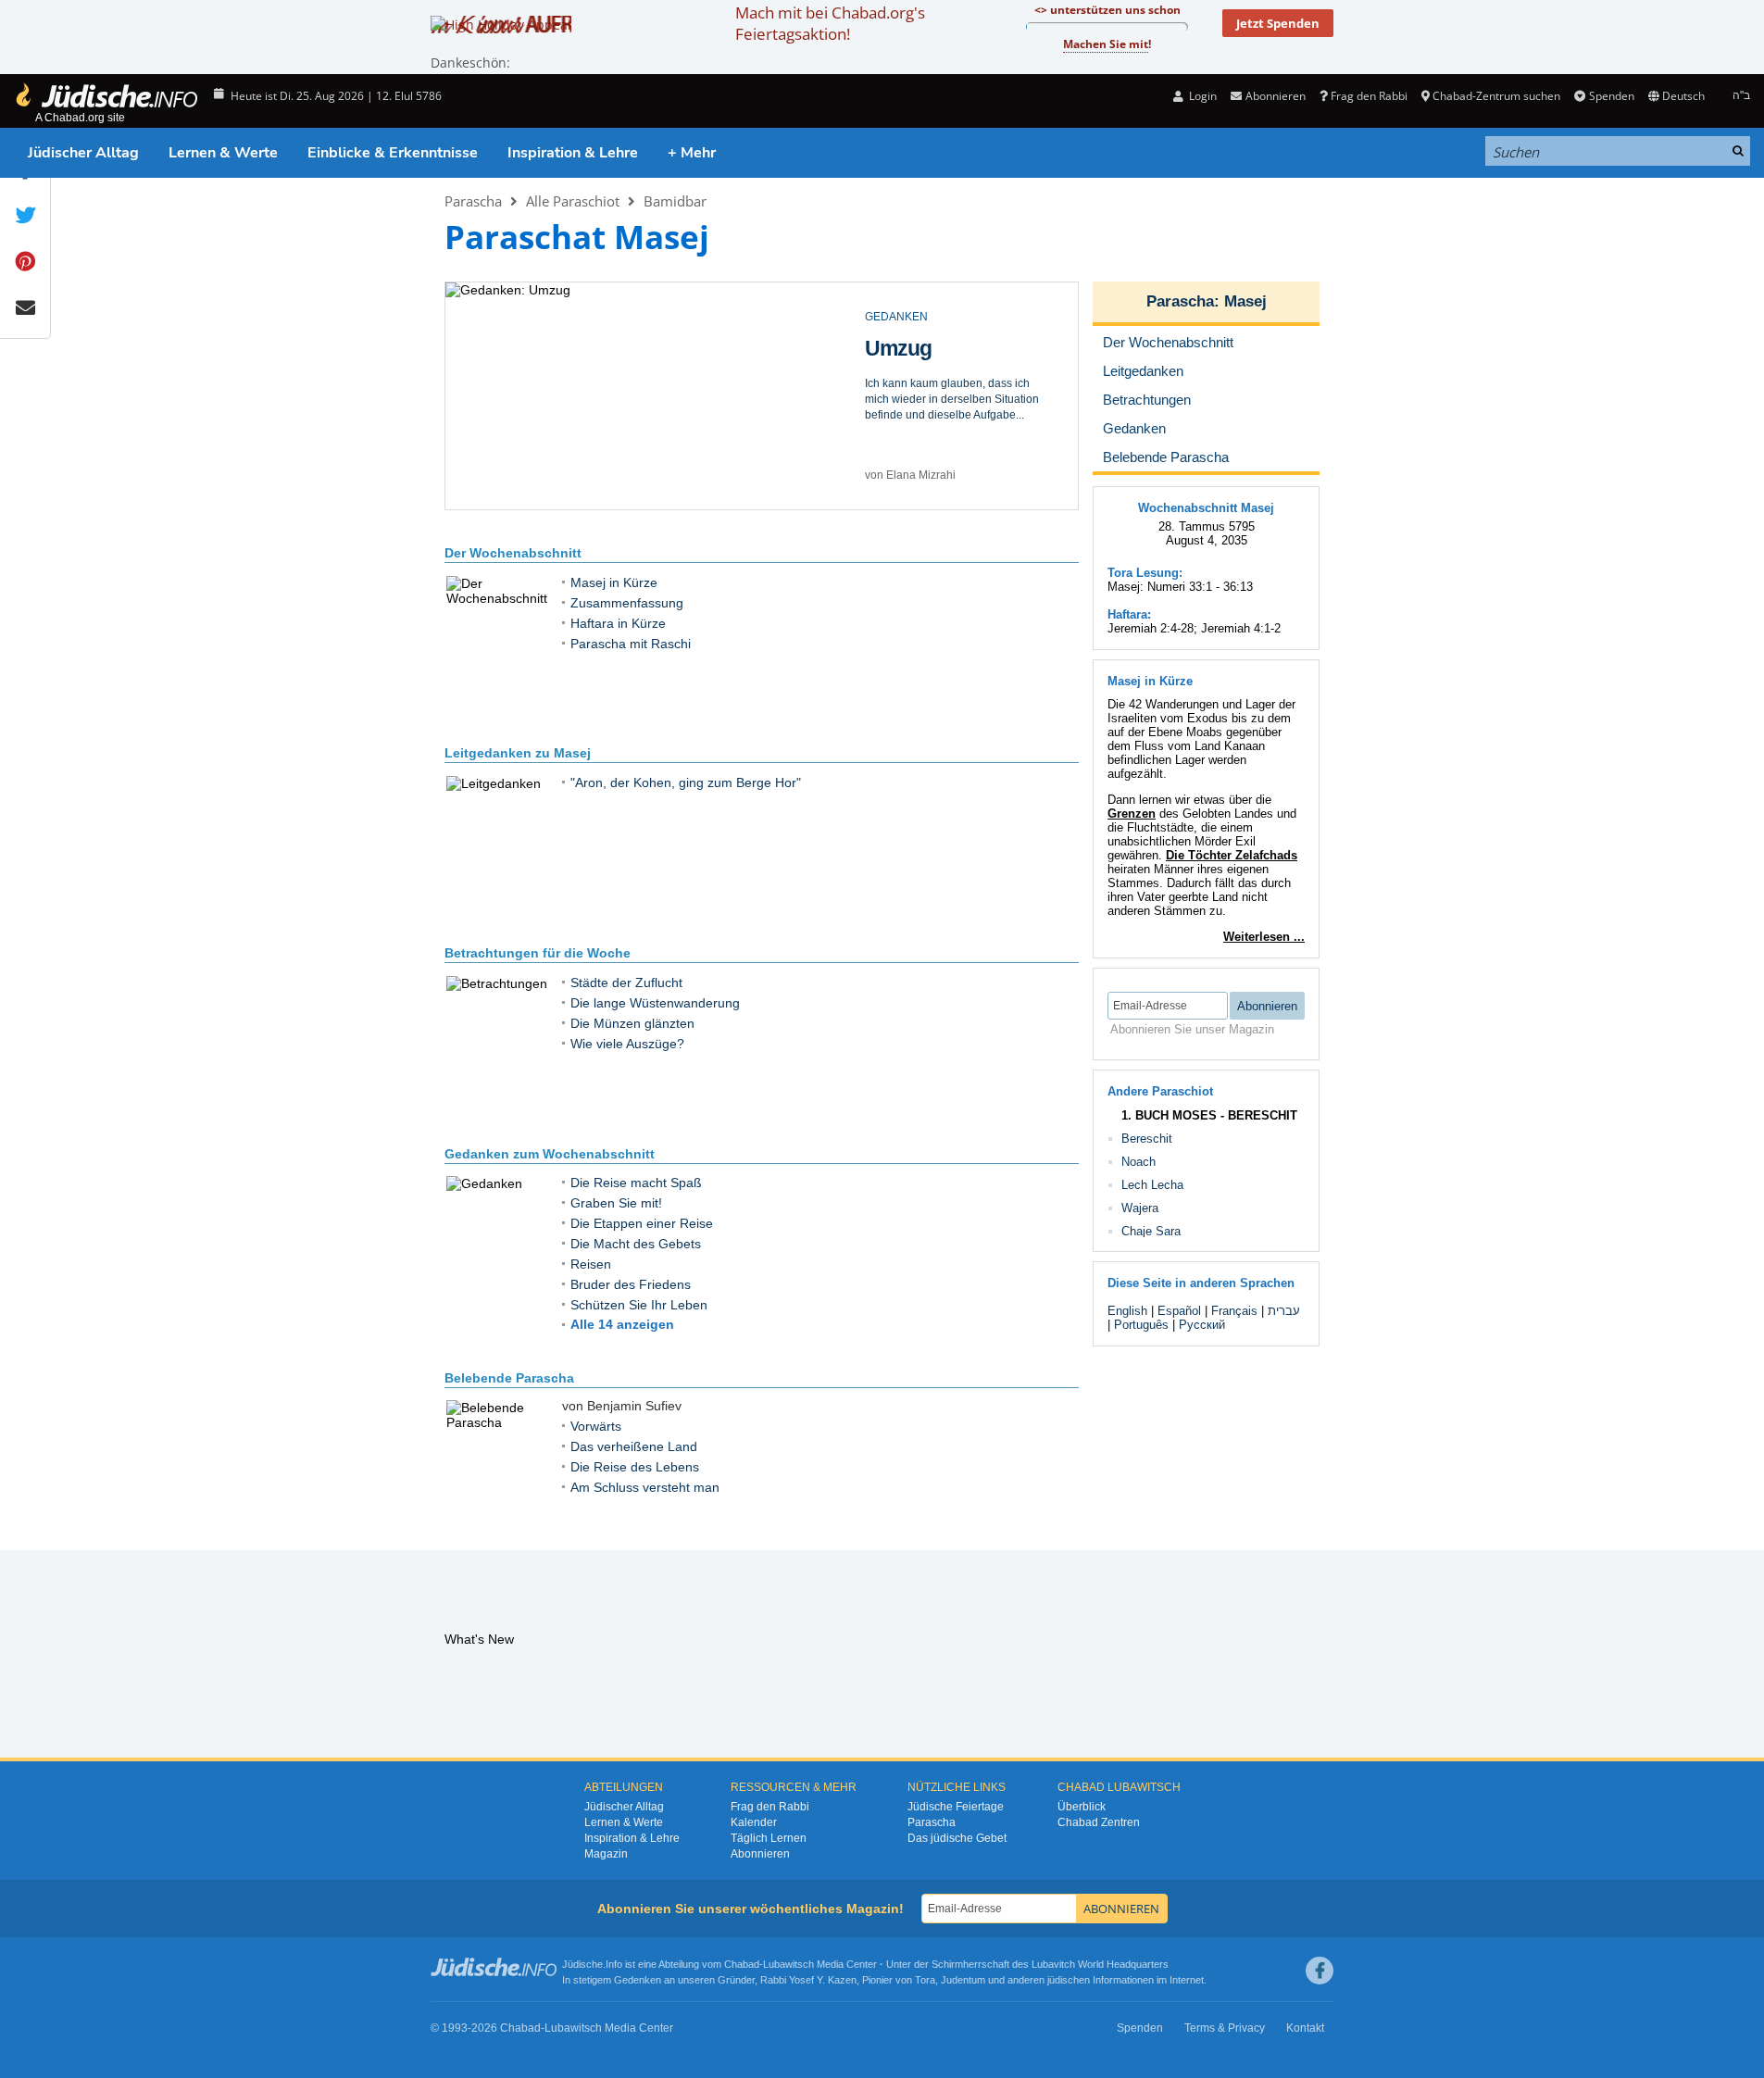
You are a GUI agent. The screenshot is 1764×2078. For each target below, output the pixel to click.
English (1127, 1311)
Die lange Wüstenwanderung (655, 1003)
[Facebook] (1320, 1971)
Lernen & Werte (223, 153)
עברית (1284, 1311)
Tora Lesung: (1145, 573)
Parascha (473, 201)
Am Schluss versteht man (645, 1487)
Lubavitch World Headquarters (1100, 1964)
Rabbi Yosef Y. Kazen (808, 1980)
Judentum (963, 1980)
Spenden (1611, 96)
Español (1179, 1311)
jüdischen (1069, 1980)
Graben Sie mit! (616, 1203)
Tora (925, 1980)
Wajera (1140, 1208)
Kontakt (1305, 2028)
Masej (1245, 301)
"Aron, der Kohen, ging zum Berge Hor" (686, 782)
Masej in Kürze (614, 582)
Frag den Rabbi (1369, 96)
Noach (1138, 1162)
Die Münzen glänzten (632, 1023)
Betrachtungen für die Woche (538, 953)
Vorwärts (596, 1426)
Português (1141, 1325)
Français (1234, 1311)
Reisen (591, 1264)
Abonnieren (760, 1854)
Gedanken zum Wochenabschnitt (550, 1154)
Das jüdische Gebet (957, 1838)
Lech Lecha (1152, 1185)
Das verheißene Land (634, 1446)
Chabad (742, 1964)
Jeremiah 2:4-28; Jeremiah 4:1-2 (1194, 628)
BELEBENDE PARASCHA (931, 317)
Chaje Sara (1151, 1231)
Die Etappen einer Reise (642, 1223)
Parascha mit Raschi (631, 644)
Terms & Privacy (1225, 2028)
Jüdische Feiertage (956, 1807)
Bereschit (1147, 1139)
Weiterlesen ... (1264, 937)
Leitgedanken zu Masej (518, 753)
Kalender (754, 1822)
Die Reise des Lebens (928, 360)
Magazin (606, 1854)
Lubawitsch (788, 1964)
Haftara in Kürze (618, 623)
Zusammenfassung (627, 603)
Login (1201, 96)
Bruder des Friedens (631, 1284)
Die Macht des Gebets (636, 1244)
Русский (1202, 1325)
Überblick (1082, 1807)
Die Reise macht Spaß (636, 1183)
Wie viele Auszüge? (627, 1044)
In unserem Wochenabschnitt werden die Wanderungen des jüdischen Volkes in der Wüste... (945, 422)
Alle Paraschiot (573, 201)
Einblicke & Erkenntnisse (393, 153)
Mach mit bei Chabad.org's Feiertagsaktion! (830, 23)
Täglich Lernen (769, 1838)
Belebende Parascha (509, 1378)
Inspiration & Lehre (573, 153)
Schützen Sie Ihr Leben (639, 1305)
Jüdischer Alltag (83, 153)
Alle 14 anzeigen (622, 1324)
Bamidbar (675, 201)
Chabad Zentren (1099, 1822)
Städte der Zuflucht (626, 983)
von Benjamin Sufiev (917, 475)
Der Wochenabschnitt (513, 553)
